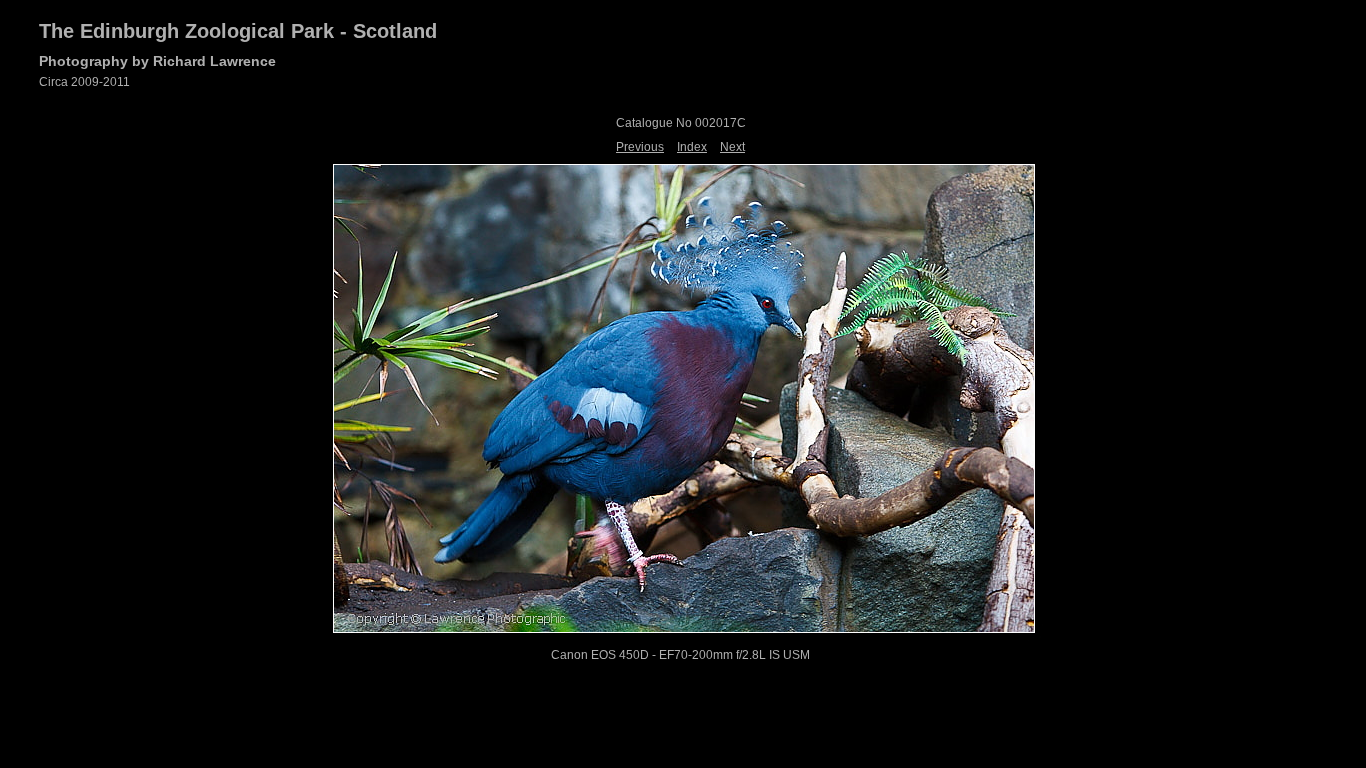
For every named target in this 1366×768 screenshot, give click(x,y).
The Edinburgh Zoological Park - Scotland (238, 31)
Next (732, 147)
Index (692, 147)
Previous (640, 147)
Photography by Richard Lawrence (157, 61)
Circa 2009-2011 (84, 82)
